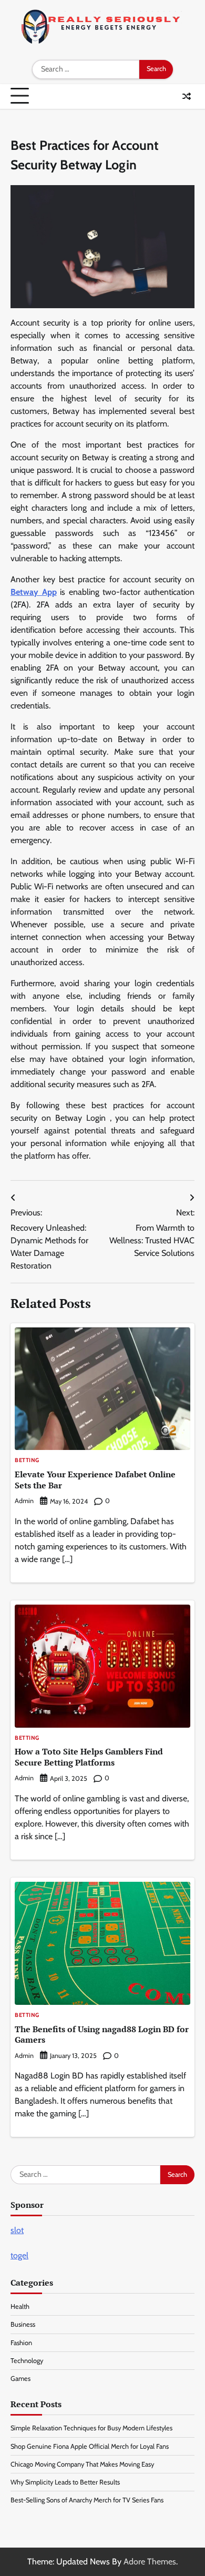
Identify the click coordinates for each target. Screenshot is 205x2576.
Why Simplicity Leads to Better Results (65, 2482)
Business (23, 2324)
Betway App (34, 592)
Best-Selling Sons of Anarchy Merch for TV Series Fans (87, 2500)
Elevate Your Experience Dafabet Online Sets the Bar (95, 1480)
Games (20, 2379)
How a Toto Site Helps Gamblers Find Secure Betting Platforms (89, 1757)
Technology (27, 2361)
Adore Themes (150, 2562)
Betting (27, 1461)
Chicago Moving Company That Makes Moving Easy (82, 2464)
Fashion (21, 2343)
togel (19, 2255)
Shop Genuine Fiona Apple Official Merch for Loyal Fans (90, 2446)
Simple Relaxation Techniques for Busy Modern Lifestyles (91, 2428)
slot (17, 2230)
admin (24, 1501)
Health (20, 2306)
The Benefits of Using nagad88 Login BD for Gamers (102, 2035)
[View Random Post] (187, 96)
